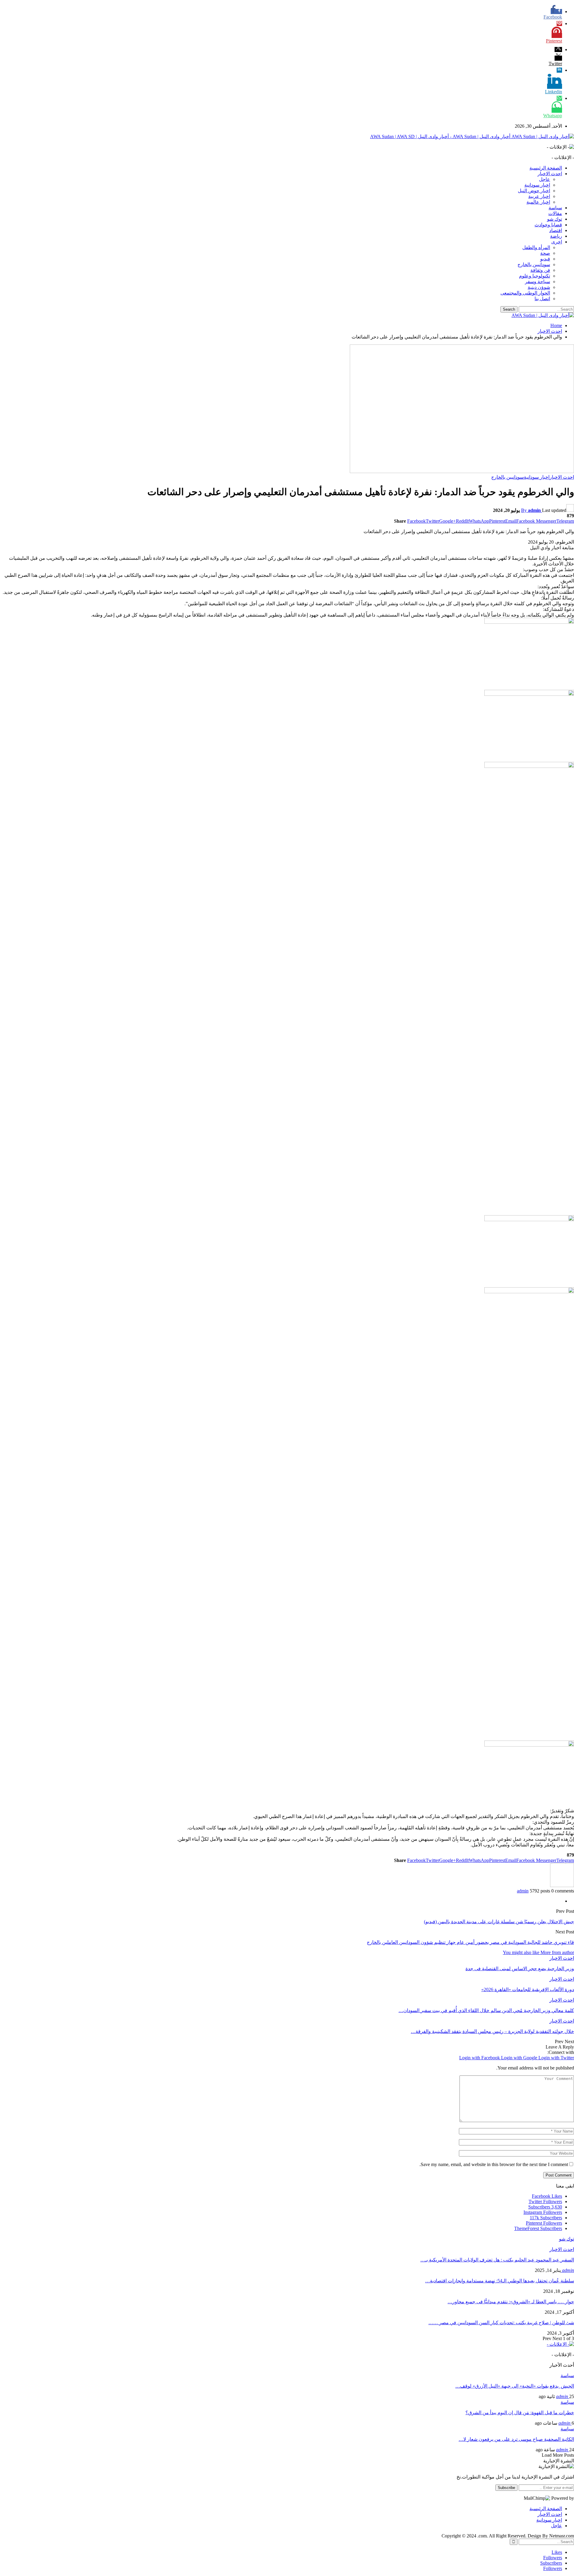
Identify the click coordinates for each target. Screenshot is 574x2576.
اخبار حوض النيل (534, 191)
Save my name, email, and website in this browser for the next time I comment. (494, 2164)
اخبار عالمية (538, 202)
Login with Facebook (480, 2058)
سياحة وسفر (538, 282)
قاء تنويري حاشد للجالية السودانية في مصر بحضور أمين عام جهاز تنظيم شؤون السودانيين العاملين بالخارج (470, 1942)
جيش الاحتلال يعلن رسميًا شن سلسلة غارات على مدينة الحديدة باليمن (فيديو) (499, 1922)
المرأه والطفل (536, 247)
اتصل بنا (542, 299)
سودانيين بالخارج (534, 264)
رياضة (556, 236)
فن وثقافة (540, 270)
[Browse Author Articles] (562, 1885)
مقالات (555, 213)
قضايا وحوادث (548, 225)
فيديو (545, 259)
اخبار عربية (539, 196)
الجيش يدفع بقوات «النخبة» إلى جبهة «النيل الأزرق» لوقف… (515, 2386)
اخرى (557, 242)
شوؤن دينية (539, 287)
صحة (545, 253)
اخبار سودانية (537, 185)
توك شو (555, 219)
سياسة (555, 208)
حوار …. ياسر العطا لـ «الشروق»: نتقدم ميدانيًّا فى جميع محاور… (511, 2302)
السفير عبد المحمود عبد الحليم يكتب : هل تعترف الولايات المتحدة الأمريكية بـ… (497, 2260)
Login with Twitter (556, 2058)
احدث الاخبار (550, 174)
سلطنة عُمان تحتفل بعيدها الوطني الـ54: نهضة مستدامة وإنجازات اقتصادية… (500, 2281)
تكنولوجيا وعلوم (535, 276)
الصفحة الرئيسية (546, 168)
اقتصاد (556, 230)
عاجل (545, 179)
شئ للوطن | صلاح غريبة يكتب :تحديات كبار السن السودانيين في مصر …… (501, 2323)
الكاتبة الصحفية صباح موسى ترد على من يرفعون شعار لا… (516, 2439)
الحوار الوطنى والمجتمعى (525, 293)
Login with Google (520, 2058)
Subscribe (506, 2488)
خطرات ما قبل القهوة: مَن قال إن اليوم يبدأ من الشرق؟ (520, 2413)
